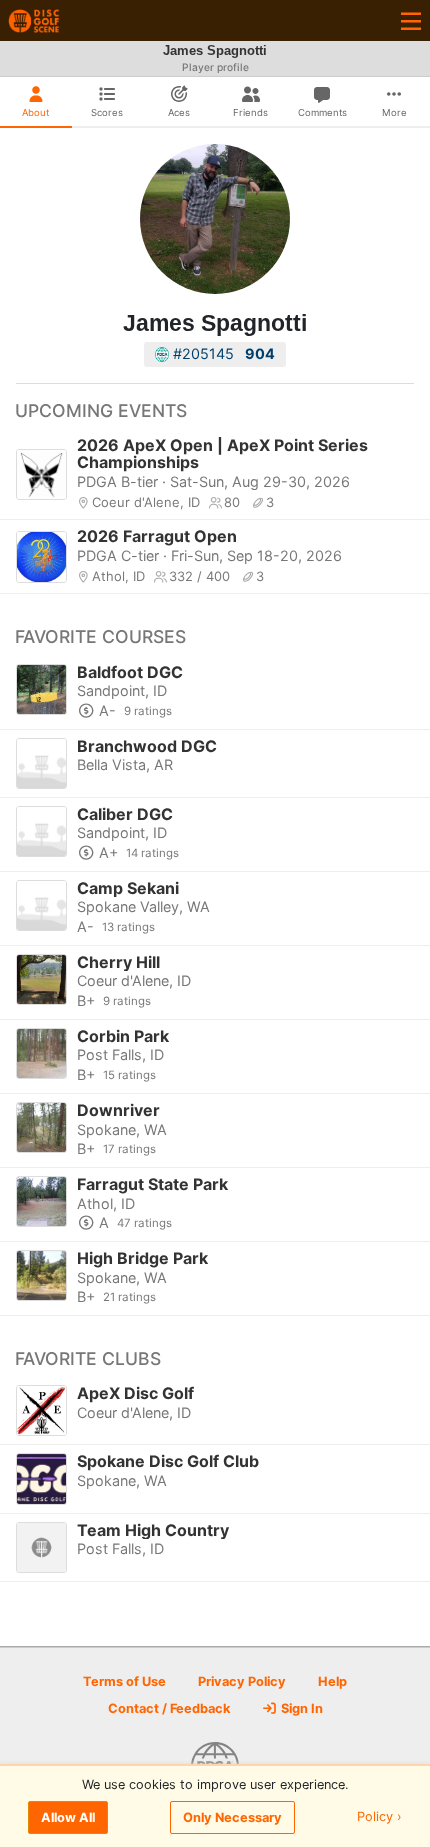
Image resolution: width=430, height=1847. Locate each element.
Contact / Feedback (169, 1708)
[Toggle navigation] (411, 20)
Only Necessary (232, 1817)
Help (332, 1681)
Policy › (379, 1817)
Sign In (300, 1708)
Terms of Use (124, 1681)
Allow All (68, 1817)
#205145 (222, 353)
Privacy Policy (242, 1681)
